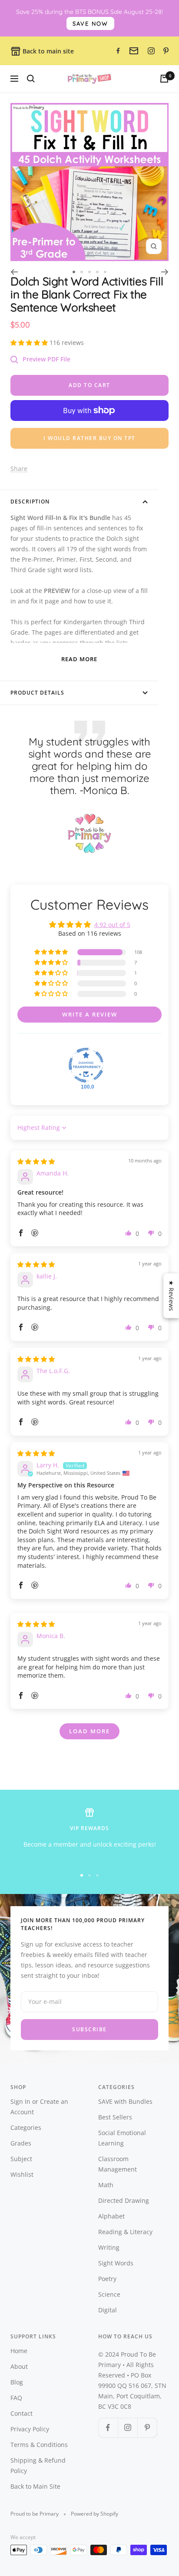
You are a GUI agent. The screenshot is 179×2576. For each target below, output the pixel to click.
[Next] (165, 272)
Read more (79, 659)
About (19, 2366)
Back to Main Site (35, 2486)
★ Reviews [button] (171, 1296)
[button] (30, 343)
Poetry (107, 2279)
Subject (21, 2159)
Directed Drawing (124, 2200)
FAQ (16, 2398)
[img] (36, 1161)
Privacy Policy (30, 2429)
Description (30, 502)
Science (109, 2294)
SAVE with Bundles (125, 2101)
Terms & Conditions (39, 2445)
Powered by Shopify (94, 2514)
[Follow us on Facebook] (108, 2428)
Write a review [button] (90, 1014)
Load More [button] (89, 1731)
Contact (22, 2413)
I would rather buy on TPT (89, 438)
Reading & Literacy (125, 2232)
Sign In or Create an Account (39, 2107)
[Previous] (14, 272)
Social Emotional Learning (122, 2138)
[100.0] (86, 1065)
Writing (109, 2247)
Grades (21, 2143)
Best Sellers (115, 2117)
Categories (26, 2127)
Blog (17, 2382)
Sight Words (116, 2263)
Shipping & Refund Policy (38, 2465)
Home (19, 2351)
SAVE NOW (90, 23)
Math (106, 2185)
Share (19, 469)
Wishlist (22, 2174)
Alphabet (111, 2216)
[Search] (31, 79)
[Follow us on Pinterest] (147, 2428)
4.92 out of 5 (112, 925)
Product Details (37, 693)
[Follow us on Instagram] (128, 2428)
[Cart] (164, 79)
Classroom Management (118, 2164)
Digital (108, 2310)
